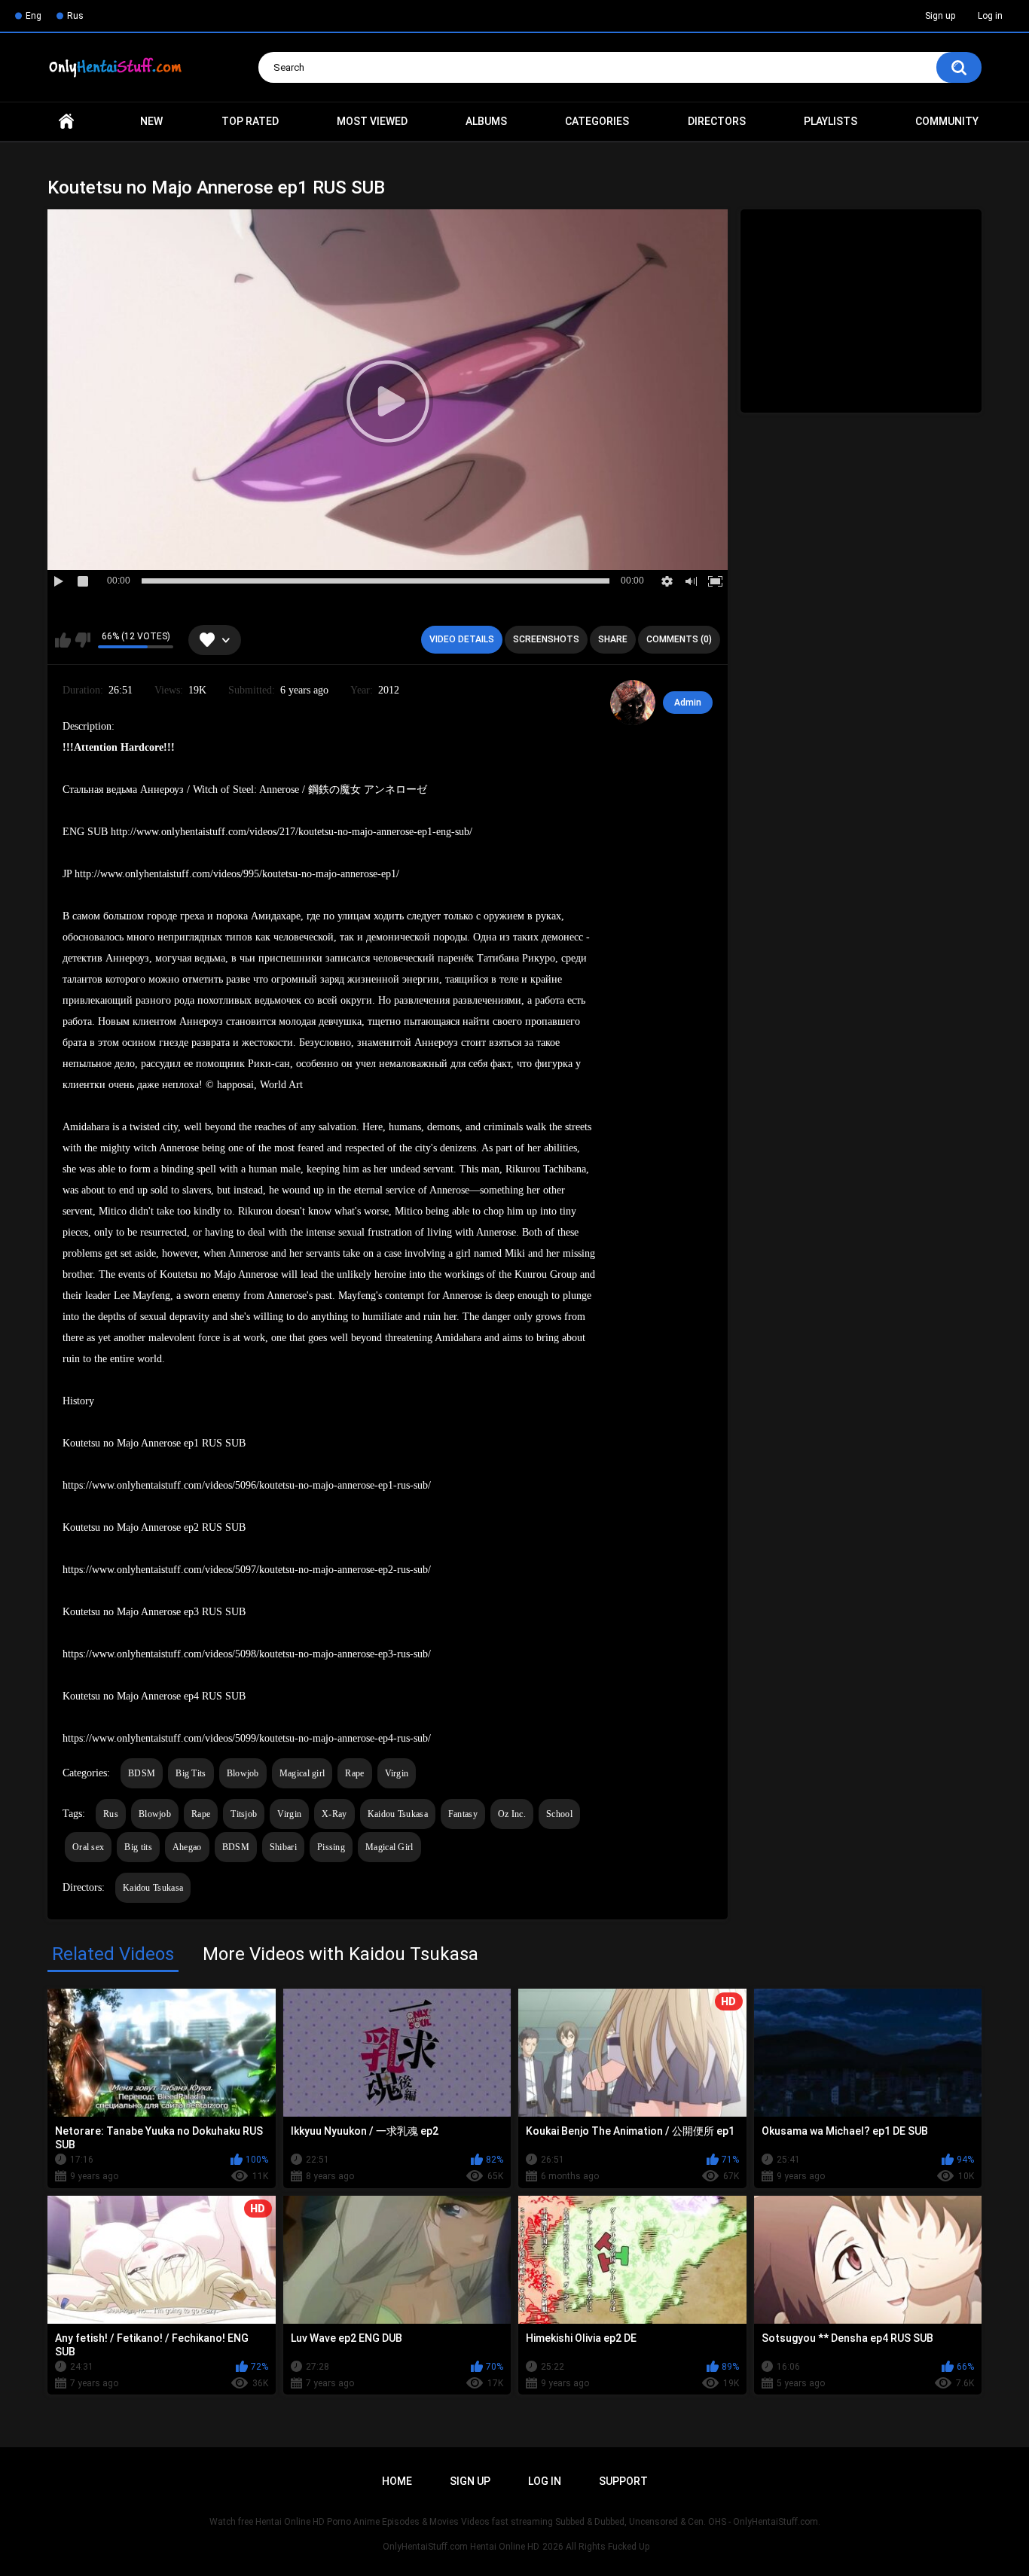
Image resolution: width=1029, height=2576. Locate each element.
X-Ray (334, 1814)
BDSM (142, 1773)
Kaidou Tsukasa (398, 1814)
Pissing (331, 1847)
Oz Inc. (512, 1814)
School (559, 1814)
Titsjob (244, 1814)
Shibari (283, 1847)
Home (66, 122)
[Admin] (633, 703)
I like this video (63, 640)
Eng (34, 16)
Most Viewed (372, 121)
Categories (597, 121)
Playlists (831, 121)
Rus (75, 16)
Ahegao (187, 1847)
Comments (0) (679, 639)
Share (613, 639)
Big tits (138, 1847)
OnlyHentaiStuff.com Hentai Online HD (461, 2547)
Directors (717, 121)
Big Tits (191, 1773)
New (151, 121)
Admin (688, 703)
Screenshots (546, 639)
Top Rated (250, 121)
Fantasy (463, 1814)
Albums (486, 121)
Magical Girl (389, 1847)
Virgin (397, 1773)
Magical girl (302, 1773)
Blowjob (243, 1773)
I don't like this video (82, 640)
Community (947, 121)
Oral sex (88, 1847)
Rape (354, 1773)
